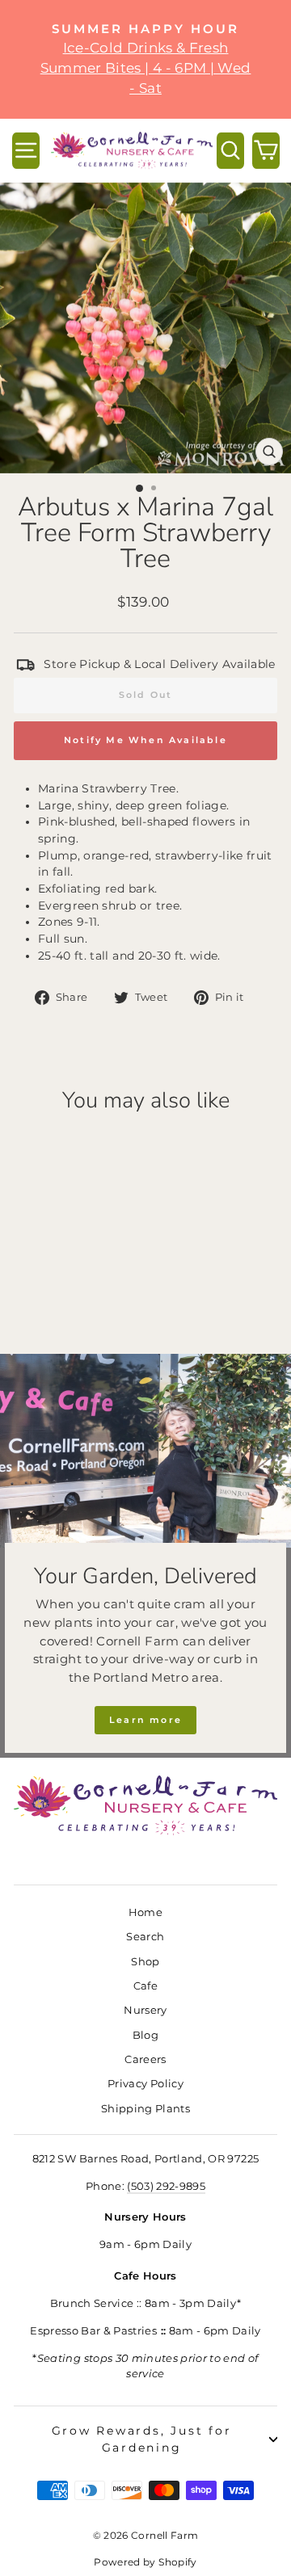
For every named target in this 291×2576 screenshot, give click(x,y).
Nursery (145, 2010)
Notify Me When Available (145, 740)
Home (145, 1912)
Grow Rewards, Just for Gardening (142, 2439)
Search (145, 1937)
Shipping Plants (145, 2109)
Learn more (145, 1720)
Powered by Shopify (145, 2562)
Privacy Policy (145, 2084)
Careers (145, 2059)
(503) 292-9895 (166, 2186)
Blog (145, 2035)
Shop (145, 1962)
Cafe (145, 1986)
